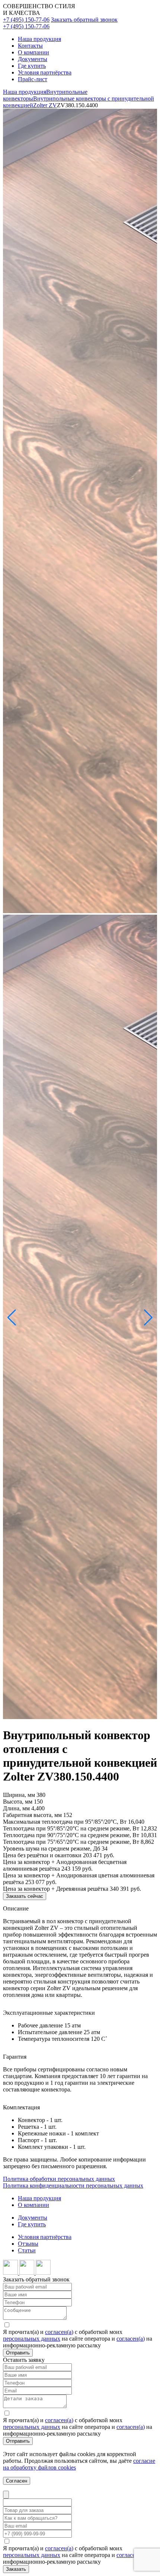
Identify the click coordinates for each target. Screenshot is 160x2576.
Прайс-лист (33, 79)
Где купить (32, 66)
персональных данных (32, 2339)
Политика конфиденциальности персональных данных (73, 2186)
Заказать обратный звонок (84, 20)
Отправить (18, 2353)
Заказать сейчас (25, 1896)
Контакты (30, 46)
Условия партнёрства (45, 72)
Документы (33, 59)
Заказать (16, 2569)
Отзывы (28, 2244)
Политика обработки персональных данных (59, 2179)
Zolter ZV (45, 105)
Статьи (27, 2250)
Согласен (17, 2481)
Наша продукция (39, 39)
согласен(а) (59, 2332)
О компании (33, 52)
